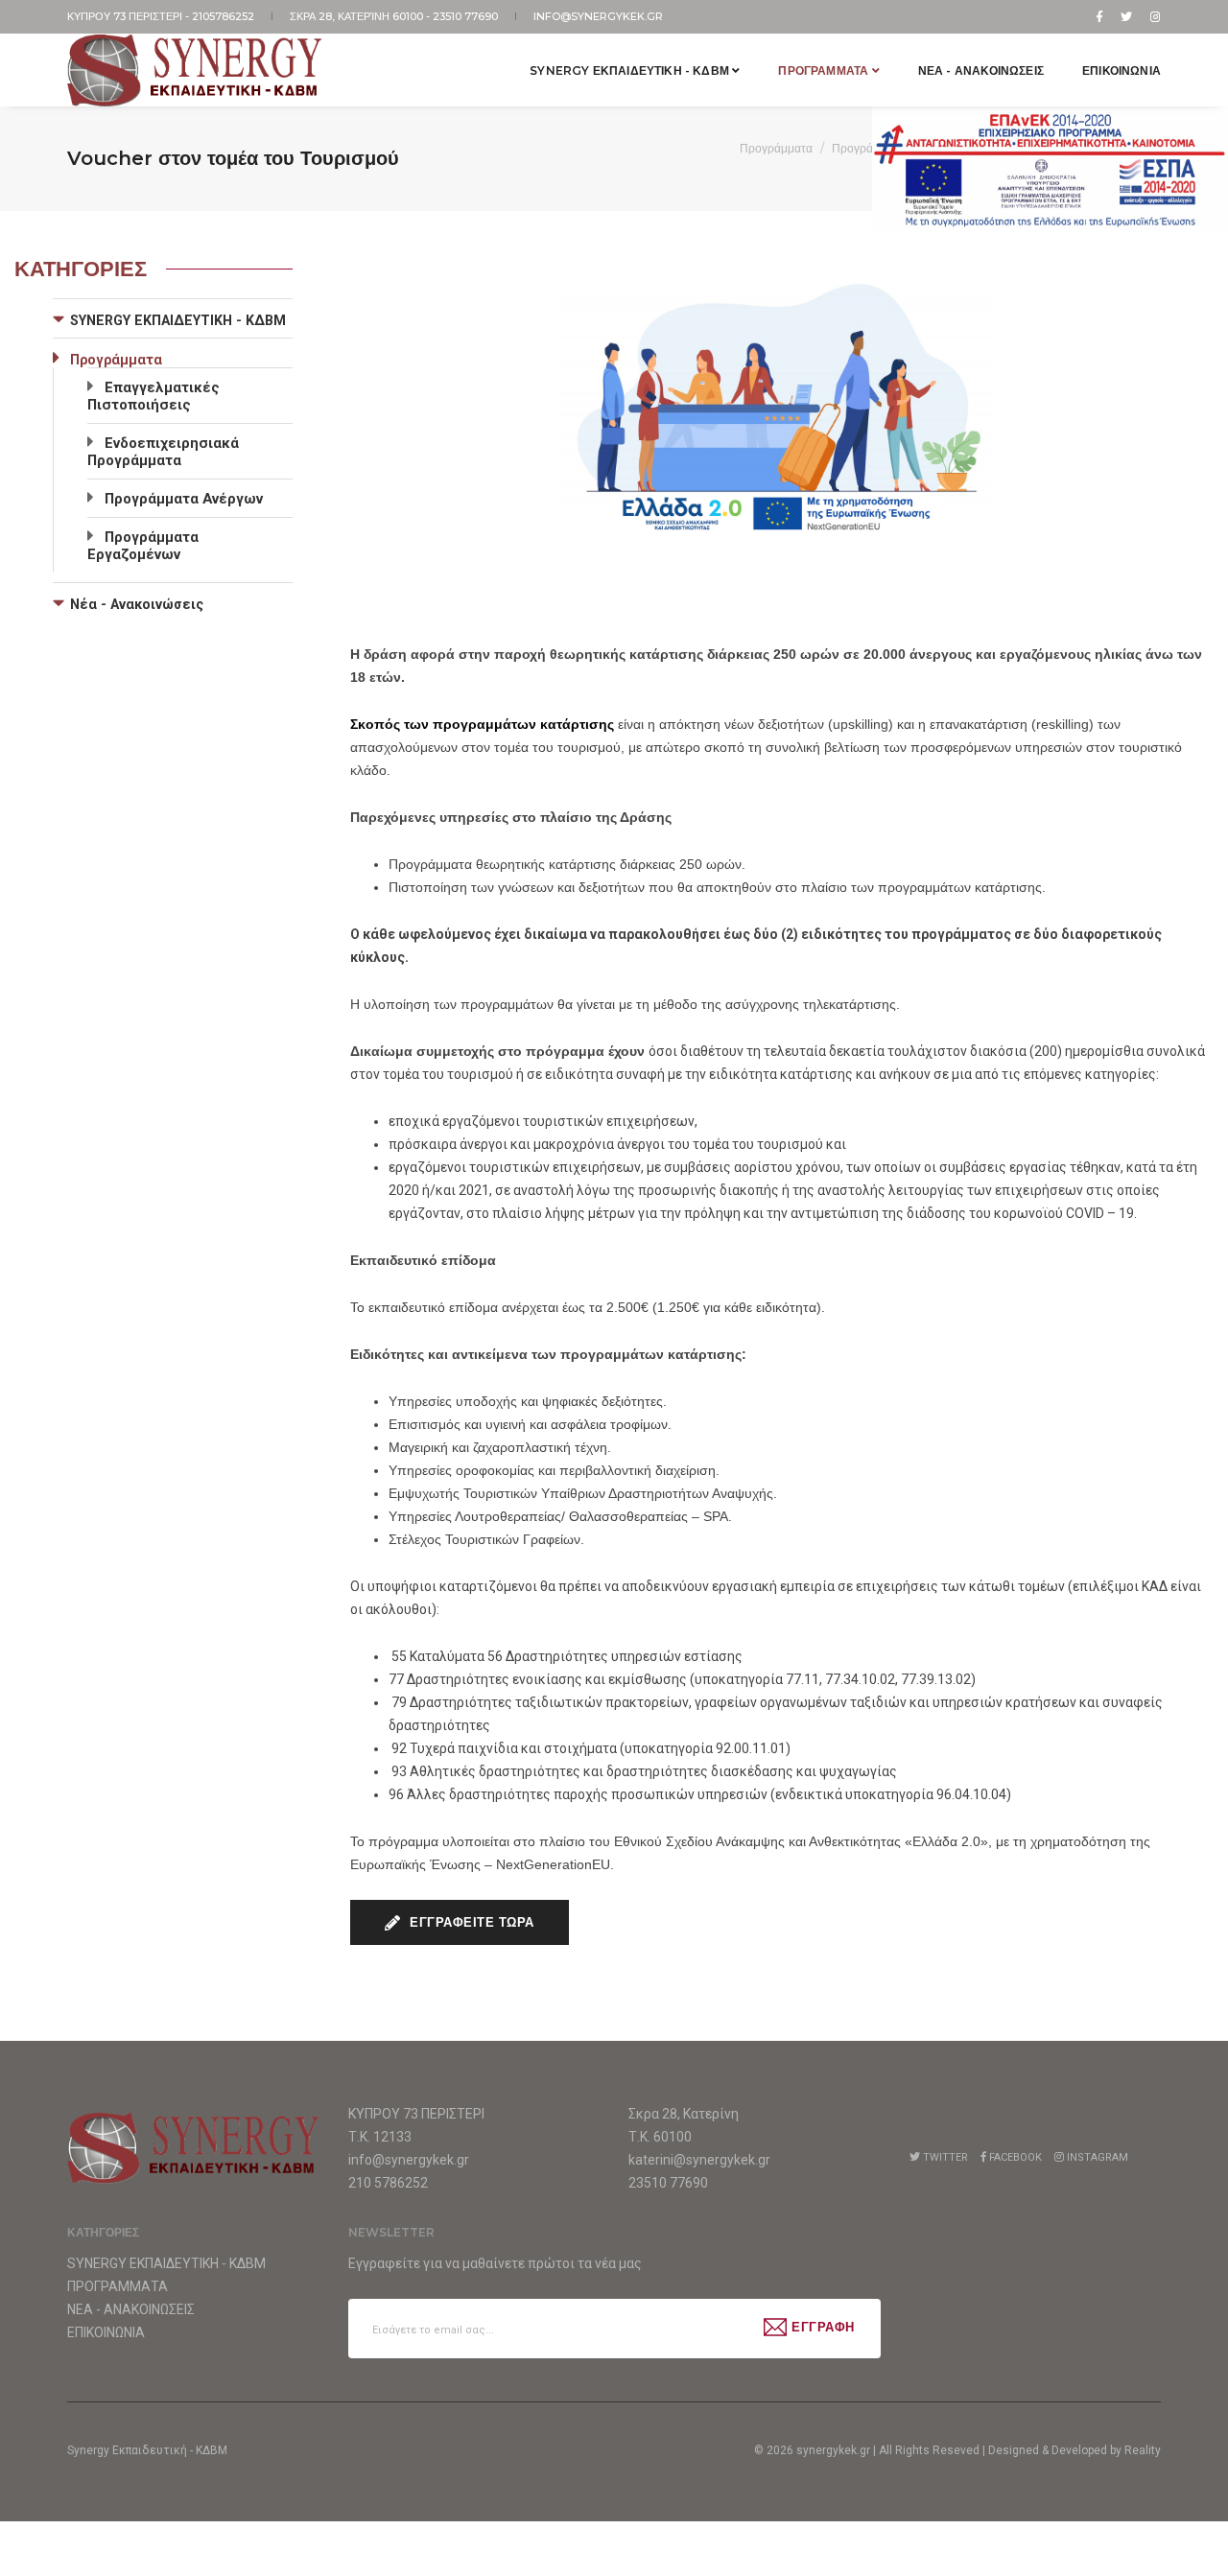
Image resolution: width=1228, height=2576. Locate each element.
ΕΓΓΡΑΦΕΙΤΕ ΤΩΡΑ (470, 1922)
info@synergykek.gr (598, 16)
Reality (1143, 2450)
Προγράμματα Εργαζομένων (143, 546)
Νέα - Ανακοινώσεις (137, 604)
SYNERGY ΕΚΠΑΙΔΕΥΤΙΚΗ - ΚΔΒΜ (178, 320)
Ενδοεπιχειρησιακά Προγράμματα (163, 452)
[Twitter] (1126, 16)
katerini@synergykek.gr (699, 2160)
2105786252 (224, 16)
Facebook (1014, 2157)
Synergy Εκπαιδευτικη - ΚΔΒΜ (631, 70)
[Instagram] (1152, 16)
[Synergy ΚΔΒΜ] (196, 70)
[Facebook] (1099, 16)
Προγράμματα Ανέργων (184, 499)
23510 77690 (467, 16)
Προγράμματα (776, 148)
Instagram (1096, 2157)
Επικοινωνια (1122, 70)
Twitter (944, 2157)
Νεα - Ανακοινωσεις (981, 70)
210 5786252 (388, 2183)
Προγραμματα (825, 70)
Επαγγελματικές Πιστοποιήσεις (153, 396)
